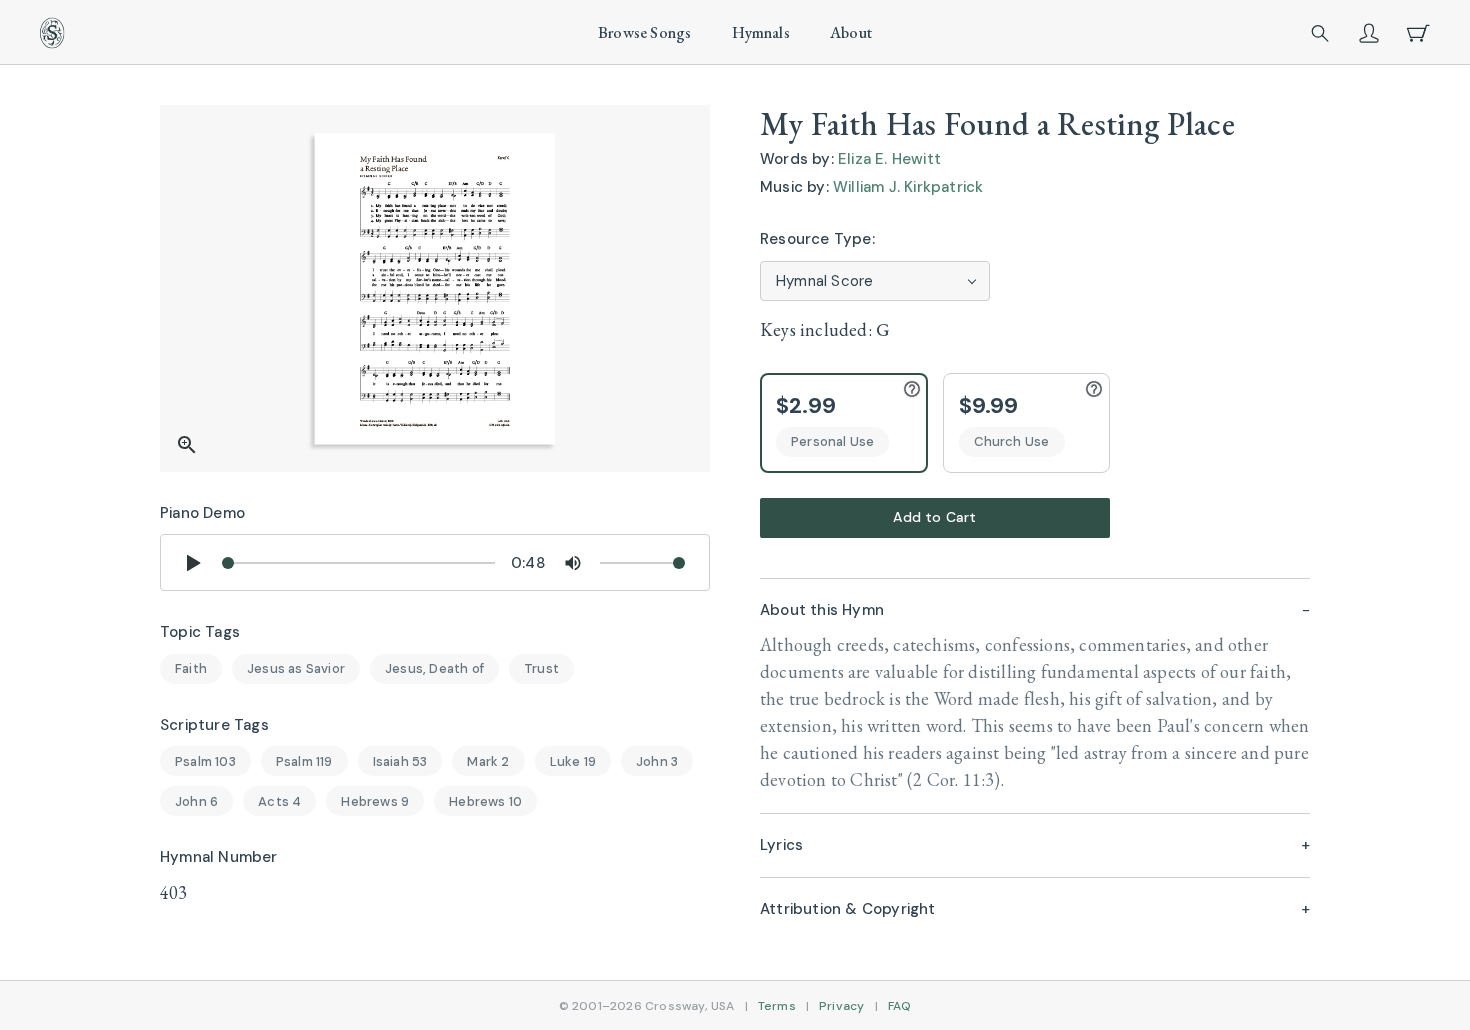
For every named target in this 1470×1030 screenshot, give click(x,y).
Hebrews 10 (485, 801)
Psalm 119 (304, 761)
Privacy (841, 1006)
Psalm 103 (205, 761)
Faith (191, 668)
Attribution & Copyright (848, 909)
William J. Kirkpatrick (908, 187)
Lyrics (781, 845)
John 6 (196, 801)
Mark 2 (488, 761)
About (851, 32)
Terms (777, 1006)
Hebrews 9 (375, 801)
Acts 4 (279, 801)
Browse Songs (644, 32)
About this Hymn (822, 610)
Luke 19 (573, 761)
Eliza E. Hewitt (889, 159)
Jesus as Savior (296, 668)
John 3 (657, 761)
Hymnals (761, 32)
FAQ (900, 1006)
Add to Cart (934, 517)
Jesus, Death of (434, 668)
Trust (541, 668)
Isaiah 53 (400, 761)
